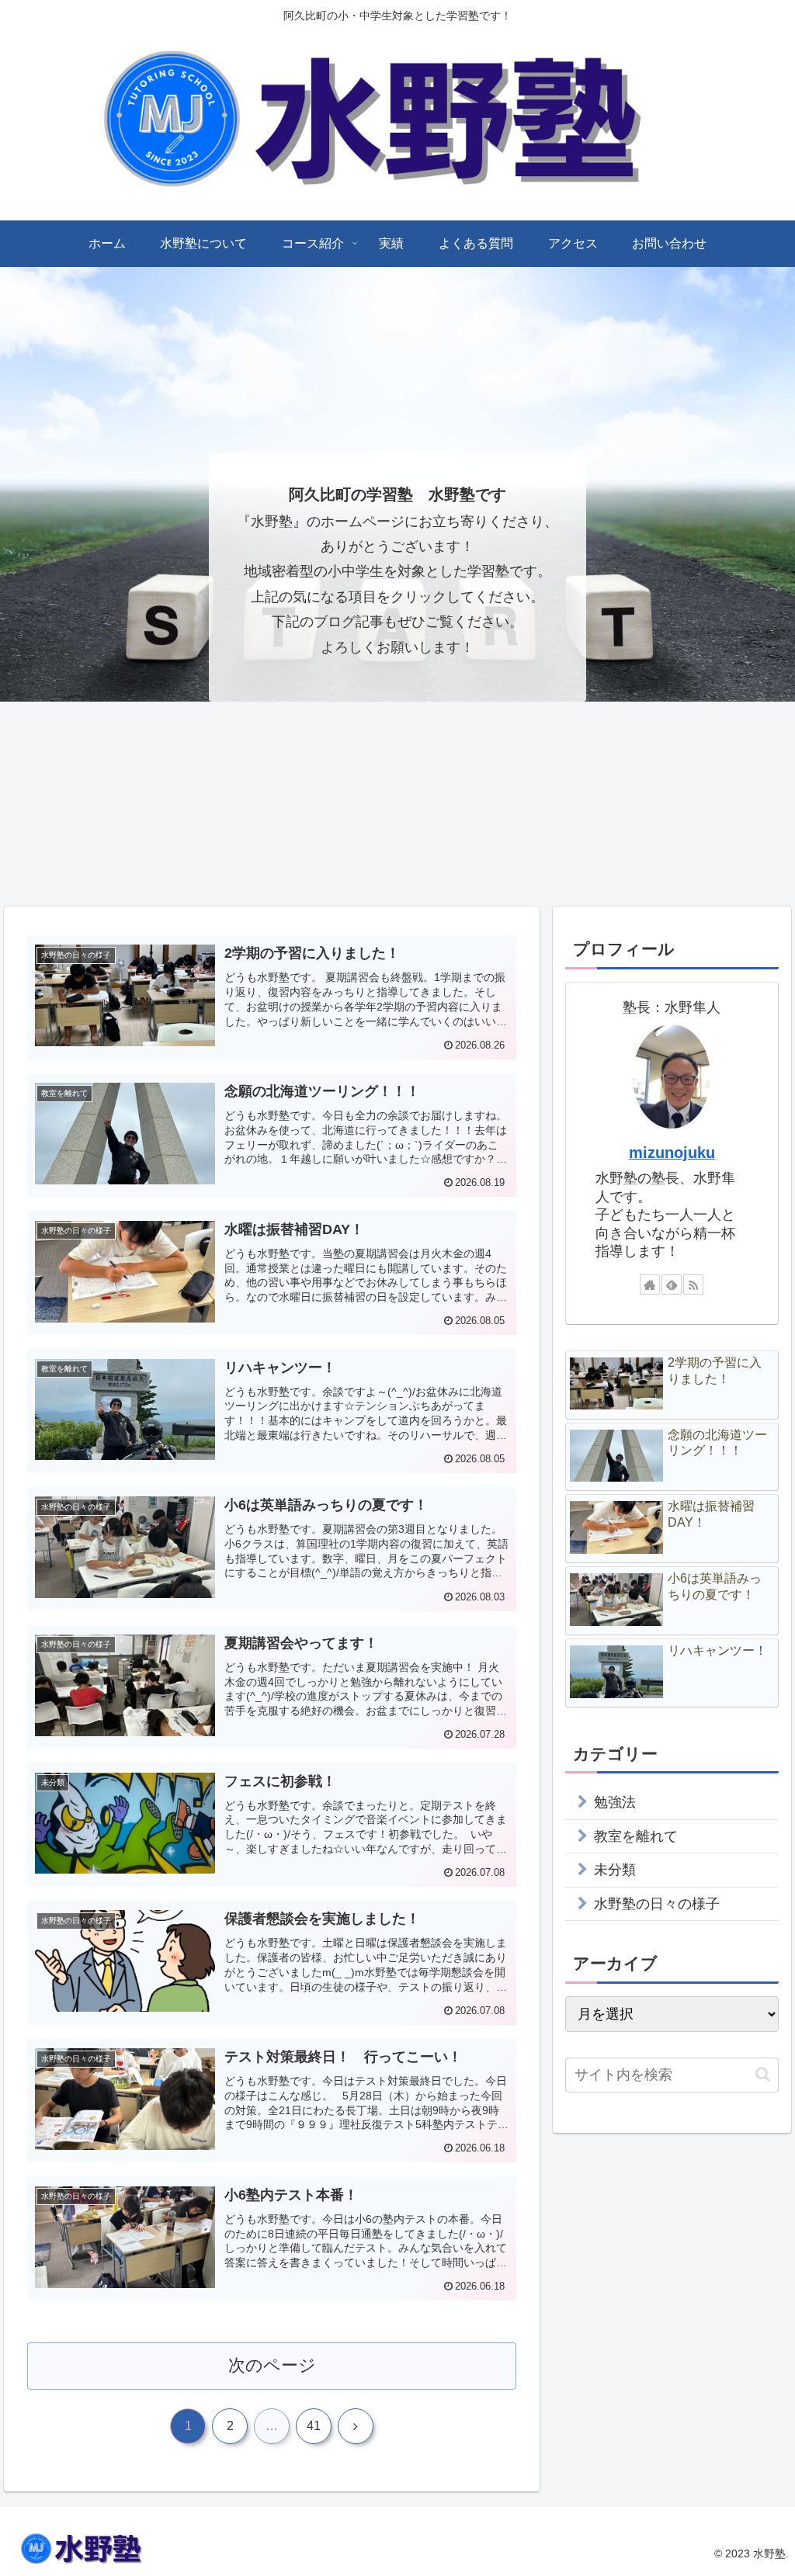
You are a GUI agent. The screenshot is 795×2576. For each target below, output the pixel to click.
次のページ (272, 2365)
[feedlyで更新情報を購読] (672, 1285)
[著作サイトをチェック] (650, 1285)
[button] (763, 2074)
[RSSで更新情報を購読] (693, 1285)
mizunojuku (672, 1153)
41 (314, 2426)
